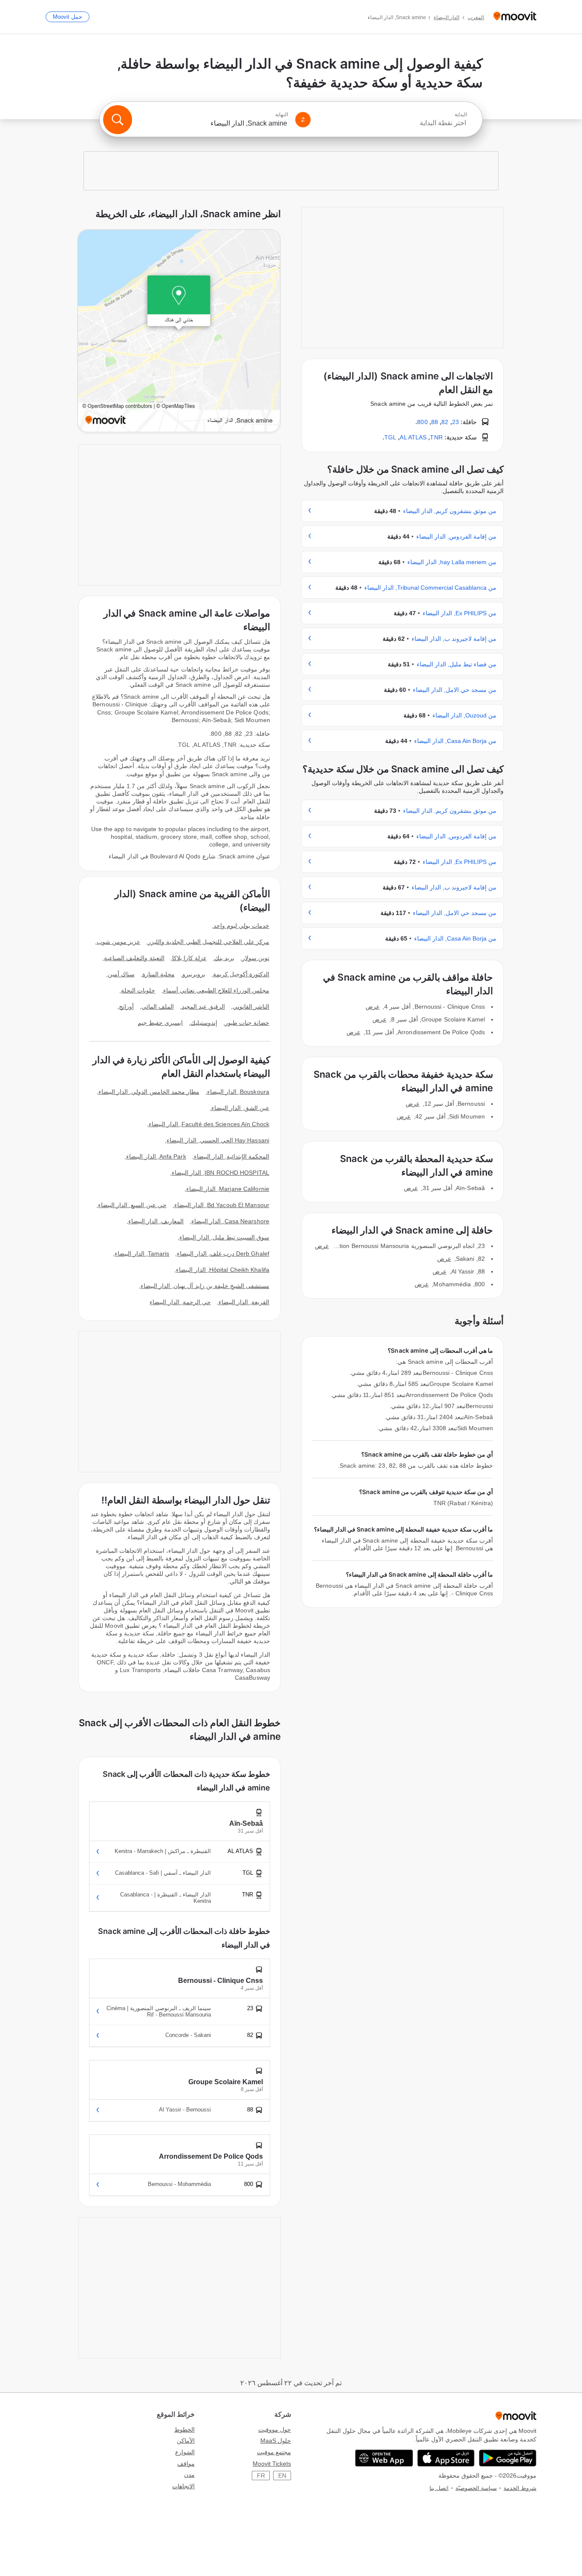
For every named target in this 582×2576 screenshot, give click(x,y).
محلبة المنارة (158, 974)
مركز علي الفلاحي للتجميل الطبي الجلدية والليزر (209, 942)
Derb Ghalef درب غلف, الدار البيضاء (223, 1254)
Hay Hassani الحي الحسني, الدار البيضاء (218, 1140)
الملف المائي (158, 1007)
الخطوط (184, 2430)
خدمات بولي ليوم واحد (241, 926)
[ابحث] (118, 120)
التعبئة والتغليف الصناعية (134, 958)
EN (282, 2476)
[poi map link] (179, 331)
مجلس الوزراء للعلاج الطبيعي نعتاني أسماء (216, 990)
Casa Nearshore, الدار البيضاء (230, 1221)
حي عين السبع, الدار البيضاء (132, 1205)
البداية (461, 115)
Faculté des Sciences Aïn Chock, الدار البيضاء (209, 1124)
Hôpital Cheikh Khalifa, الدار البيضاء (223, 1270)
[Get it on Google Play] (508, 2458)
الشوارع (185, 2452)
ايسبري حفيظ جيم (160, 1023)
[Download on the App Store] (446, 2458)
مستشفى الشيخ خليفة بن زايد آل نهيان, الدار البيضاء (205, 1286)
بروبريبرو (194, 974)
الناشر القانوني (251, 1007)
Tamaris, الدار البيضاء (142, 1254)
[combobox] (392, 123)
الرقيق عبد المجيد (203, 1007)
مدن (189, 2475)
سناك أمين (121, 974)
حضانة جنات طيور (247, 1023)
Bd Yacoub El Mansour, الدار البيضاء (222, 1205)
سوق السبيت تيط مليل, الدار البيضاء (224, 1237)
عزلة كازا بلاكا (189, 958)
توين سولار (256, 958)
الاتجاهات (183, 2486)
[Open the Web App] (384, 2458)
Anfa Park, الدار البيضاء (156, 1156)
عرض (373, 1007)
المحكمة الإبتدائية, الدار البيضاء (232, 1156)
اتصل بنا (439, 2488)
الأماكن (186, 2441)
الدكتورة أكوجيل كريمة (241, 974)
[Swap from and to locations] (303, 120)
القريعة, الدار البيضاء (244, 1302)
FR (261, 2476)
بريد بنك (224, 958)
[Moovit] (515, 17)
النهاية (282, 115)
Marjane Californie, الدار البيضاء (228, 1189)
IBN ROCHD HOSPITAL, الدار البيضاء (220, 1173)
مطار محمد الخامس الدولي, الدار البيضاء (149, 1092)
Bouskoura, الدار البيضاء (238, 1092)
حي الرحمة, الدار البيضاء (180, 1302)
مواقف (186, 2464)
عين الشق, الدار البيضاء (240, 1108)
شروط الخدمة (520, 2488)
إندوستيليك (204, 1023)
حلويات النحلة (138, 990)
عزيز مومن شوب (118, 942)
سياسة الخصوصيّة (476, 2488)
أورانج (126, 1007)
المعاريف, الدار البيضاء (156, 1221)
